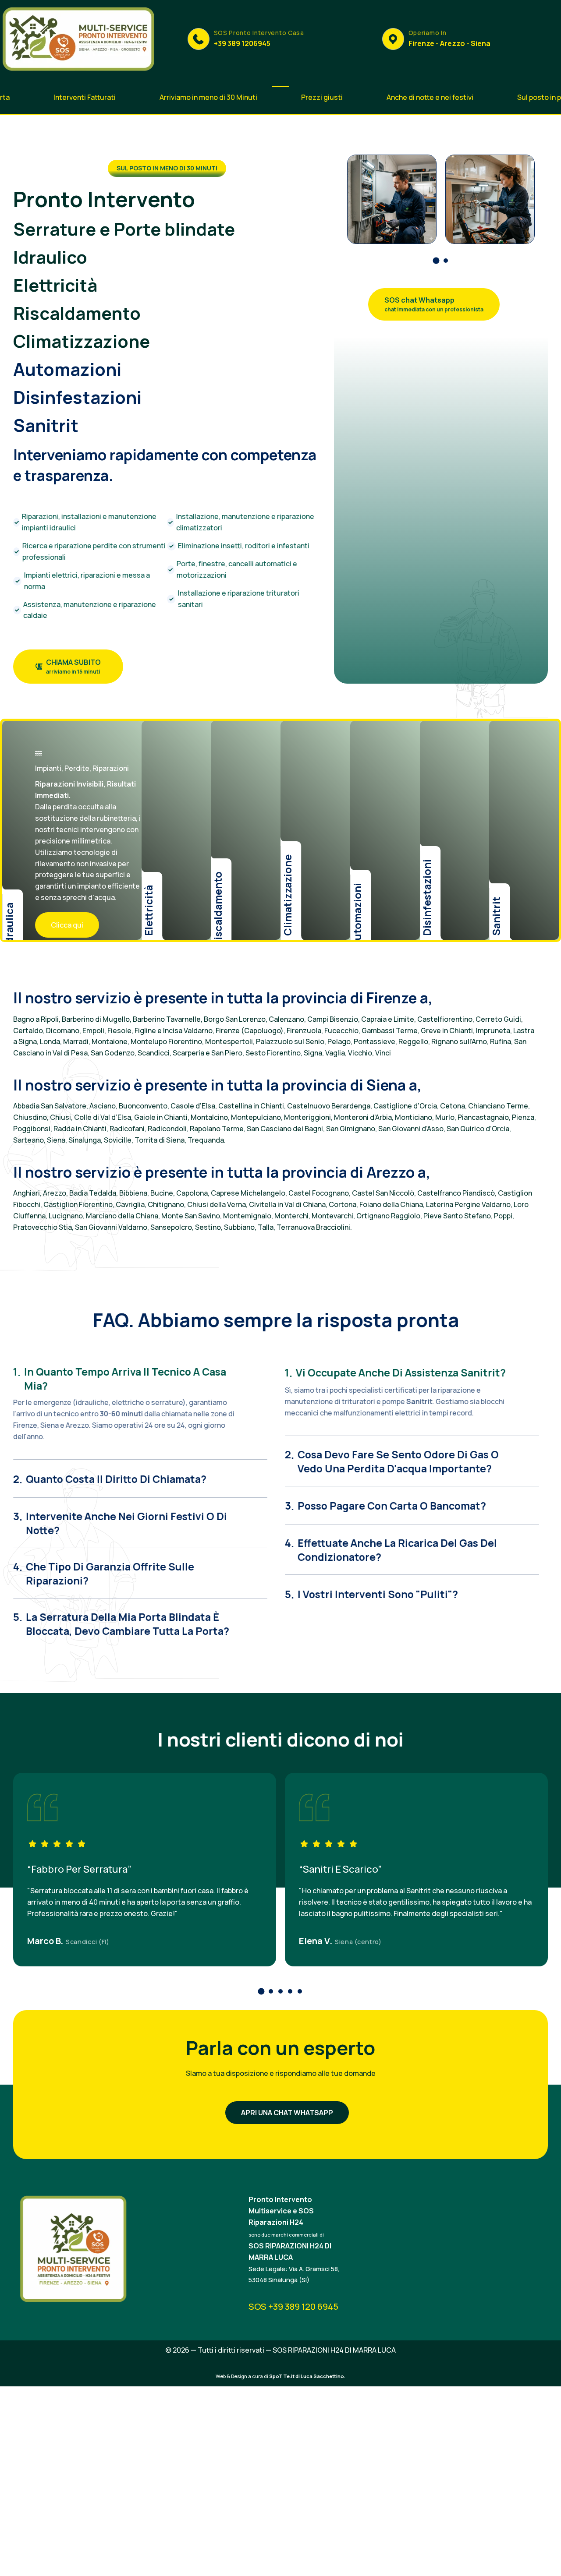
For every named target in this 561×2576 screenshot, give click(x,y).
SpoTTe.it (282, 2376)
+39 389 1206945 (242, 43)
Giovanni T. (51, 1941)
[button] (436, 261)
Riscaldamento (77, 313)
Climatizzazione (82, 341)
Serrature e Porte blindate (124, 229)
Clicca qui (67, 925)
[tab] (140, 1376)
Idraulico (50, 257)
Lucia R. (316, 1941)
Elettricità (55, 285)
